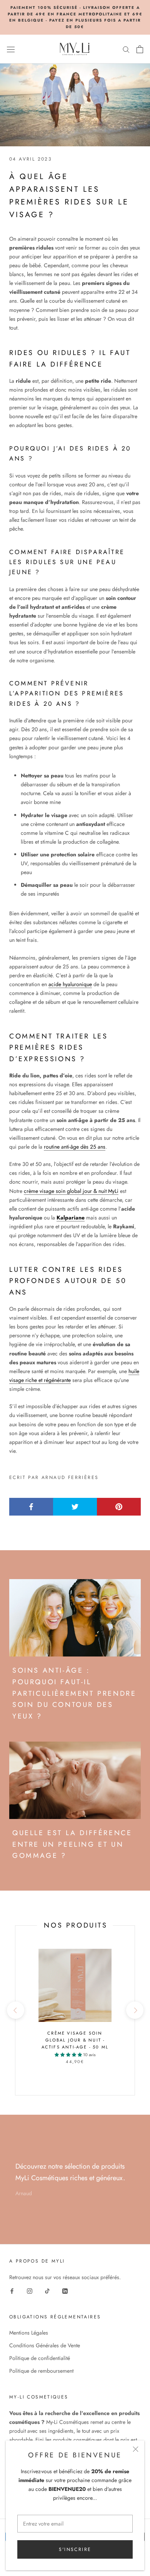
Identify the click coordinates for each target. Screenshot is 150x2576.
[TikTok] (47, 2290)
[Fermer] (136, 2449)
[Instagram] (30, 2290)
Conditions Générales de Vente (45, 2345)
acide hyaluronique (70, 984)
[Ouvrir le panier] (140, 49)
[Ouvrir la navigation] (11, 49)
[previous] (15, 2010)
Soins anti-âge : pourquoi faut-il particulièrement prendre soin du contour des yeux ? (74, 1693)
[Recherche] (126, 49)
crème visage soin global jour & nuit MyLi (71, 1191)
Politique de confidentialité (40, 2358)
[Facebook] (12, 2290)
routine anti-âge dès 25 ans (75, 1147)
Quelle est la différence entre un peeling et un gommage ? (72, 1844)
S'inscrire (75, 2549)
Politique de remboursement (41, 2371)
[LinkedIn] (65, 2290)
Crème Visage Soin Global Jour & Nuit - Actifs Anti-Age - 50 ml (75, 2040)
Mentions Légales (29, 2333)
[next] (134, 2010)
